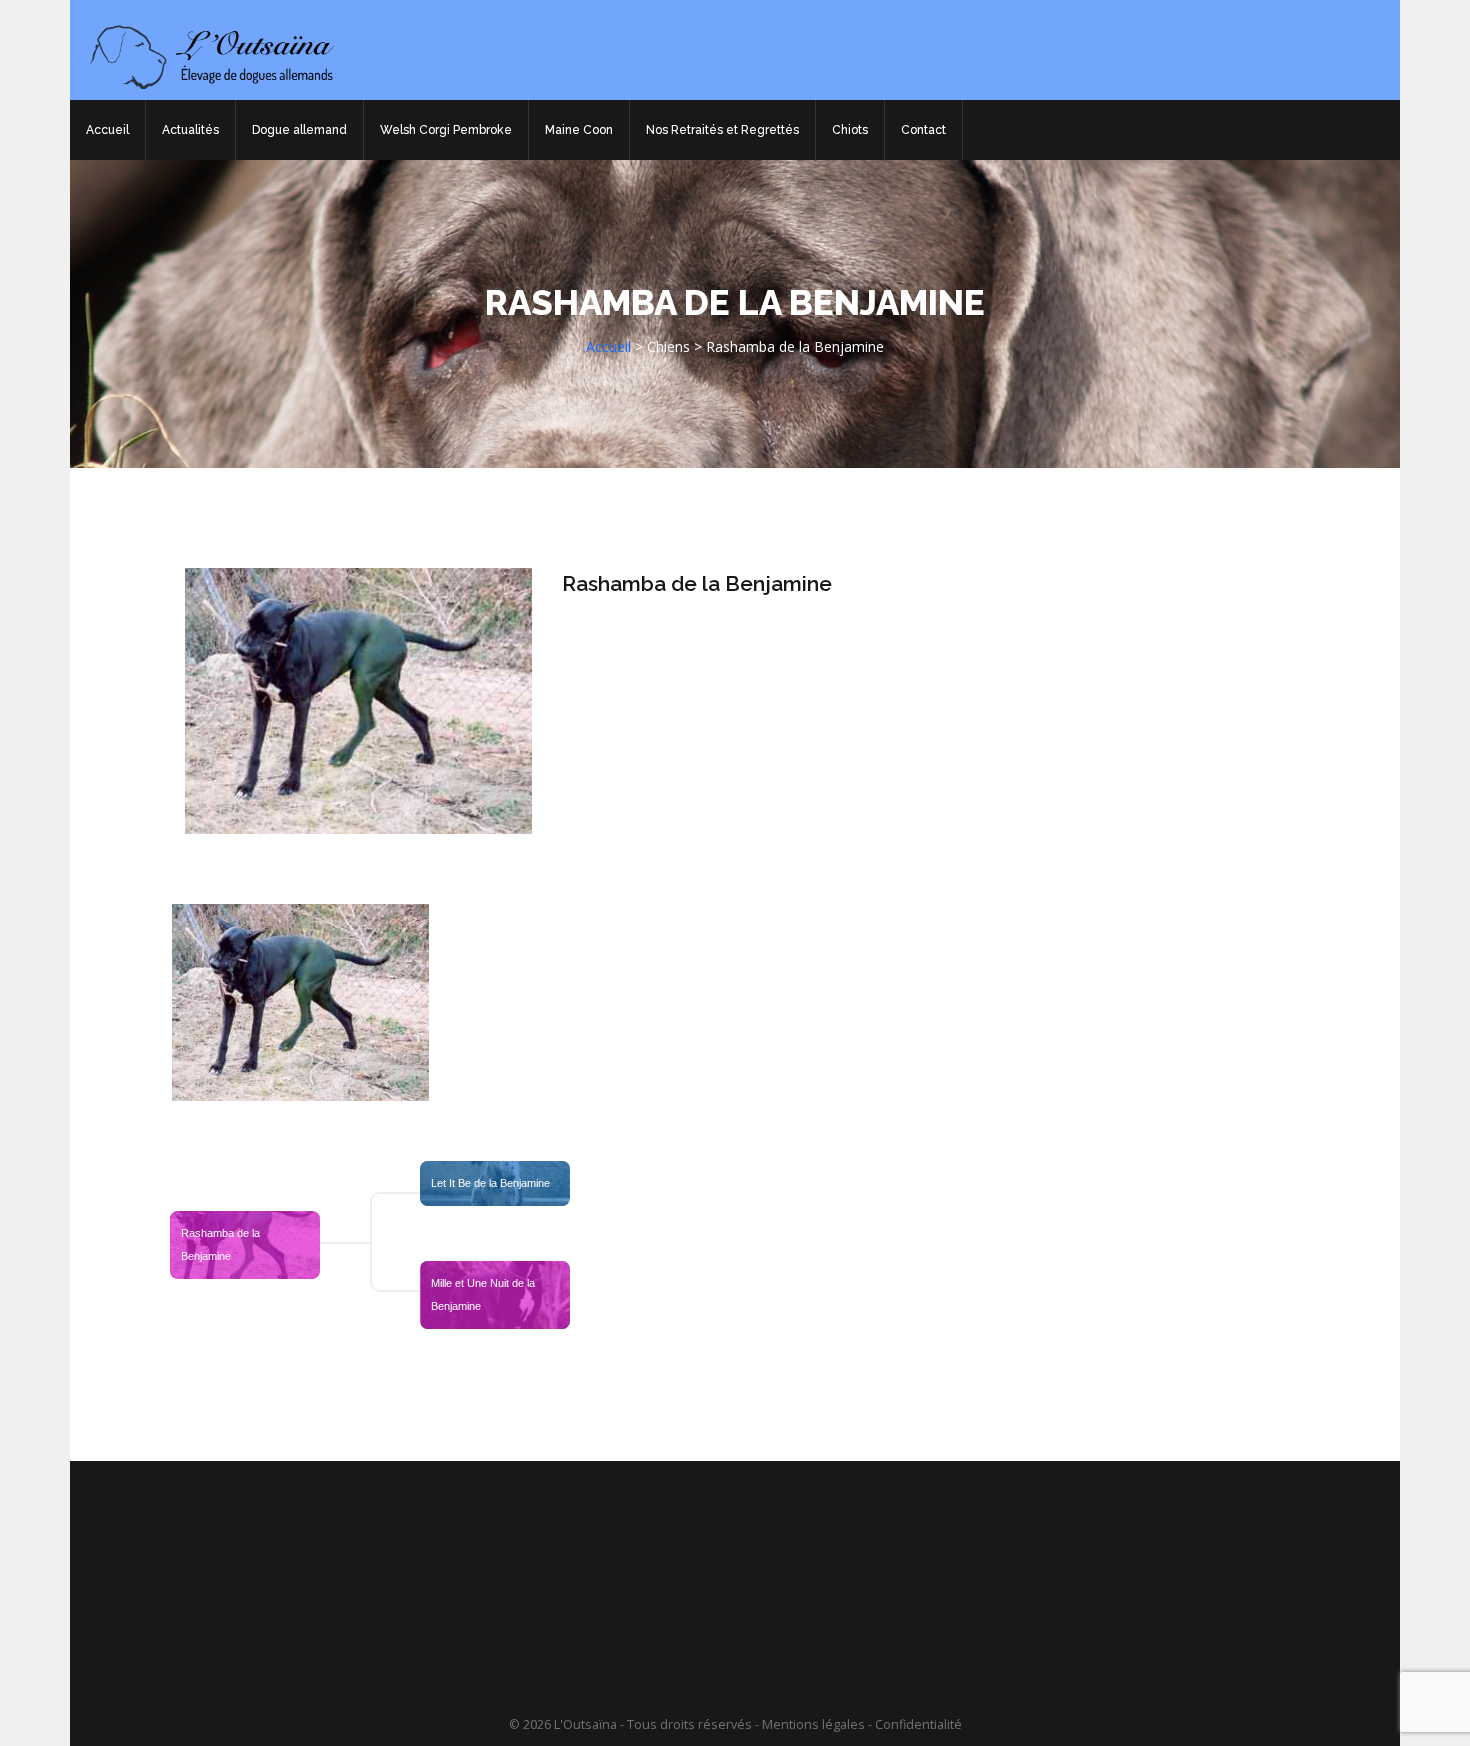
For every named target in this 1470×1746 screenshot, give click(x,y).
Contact (923, 130)
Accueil (107, 130)
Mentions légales (813, 1724)
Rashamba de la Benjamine (697, 583)
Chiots (850, 130)
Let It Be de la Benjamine (490, 1183)
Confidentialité (918, 1724)
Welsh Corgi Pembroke (446, 130)
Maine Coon (579, 130)
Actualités (190, 130)
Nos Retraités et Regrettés (722, 130)
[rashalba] (300, 1002)
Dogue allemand (299, 130)
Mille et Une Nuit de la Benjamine (484, 1294)
